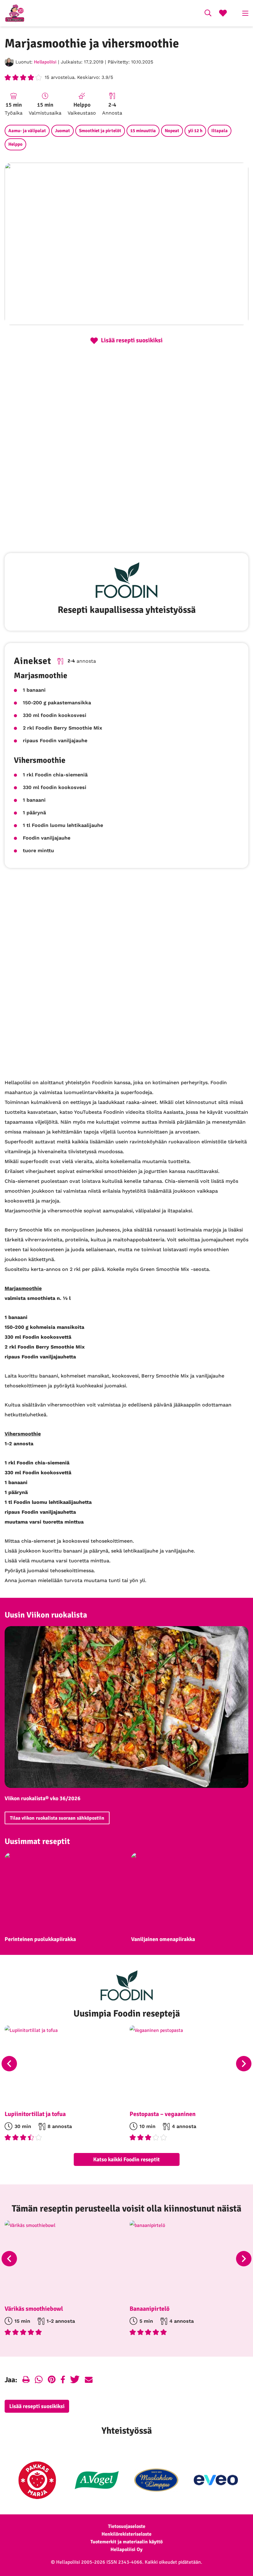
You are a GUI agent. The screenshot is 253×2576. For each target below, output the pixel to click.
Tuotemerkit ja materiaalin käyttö (126, 2542)
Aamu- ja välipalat (27, 131)
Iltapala (220, 131)
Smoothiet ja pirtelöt (100, 131)
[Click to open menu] (245, 13)
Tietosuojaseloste (127, 2526)
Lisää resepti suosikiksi (37, 2406)
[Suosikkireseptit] (223, 14)
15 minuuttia (143, 131)
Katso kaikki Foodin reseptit (126, 2159)
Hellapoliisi (45, 62)
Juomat (62, 131)
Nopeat (172, 131)
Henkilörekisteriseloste (126, 2534)
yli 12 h (195, 131)
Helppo (15, 144)
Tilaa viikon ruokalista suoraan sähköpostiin (57, 1818)
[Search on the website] (208, 14)
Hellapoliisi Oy (126, 2550)
